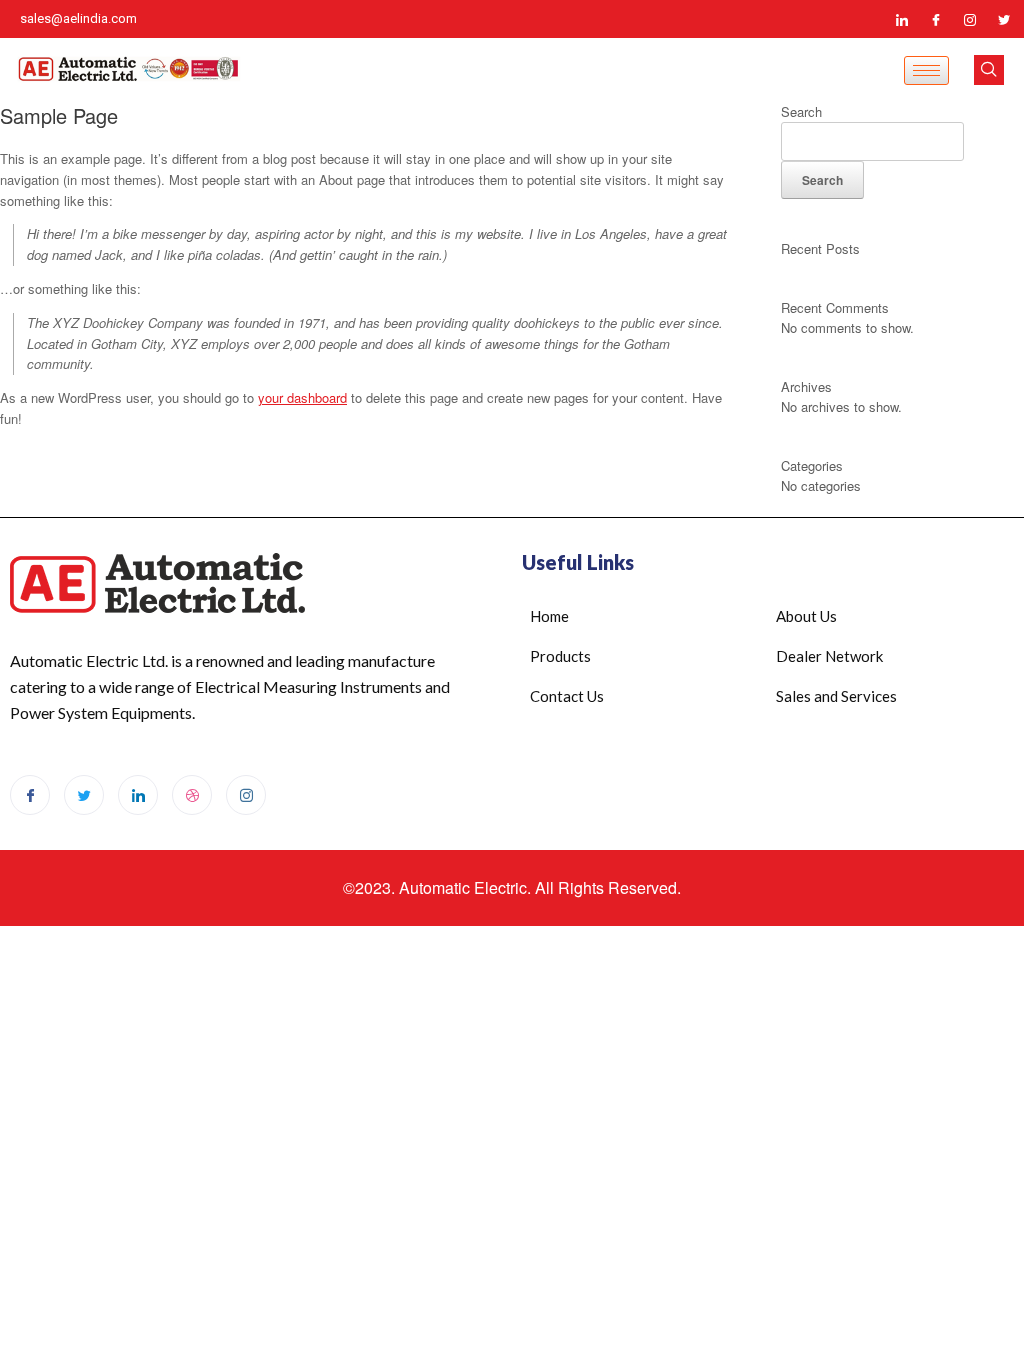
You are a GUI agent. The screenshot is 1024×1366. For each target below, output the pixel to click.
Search (801, 111)
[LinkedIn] (902, 19)
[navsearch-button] (989, 70)
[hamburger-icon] (926, 70)
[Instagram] (970, 19)
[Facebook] (936, 19)
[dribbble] (192, 795)
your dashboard (302, 397)
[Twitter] (1004, 19)
